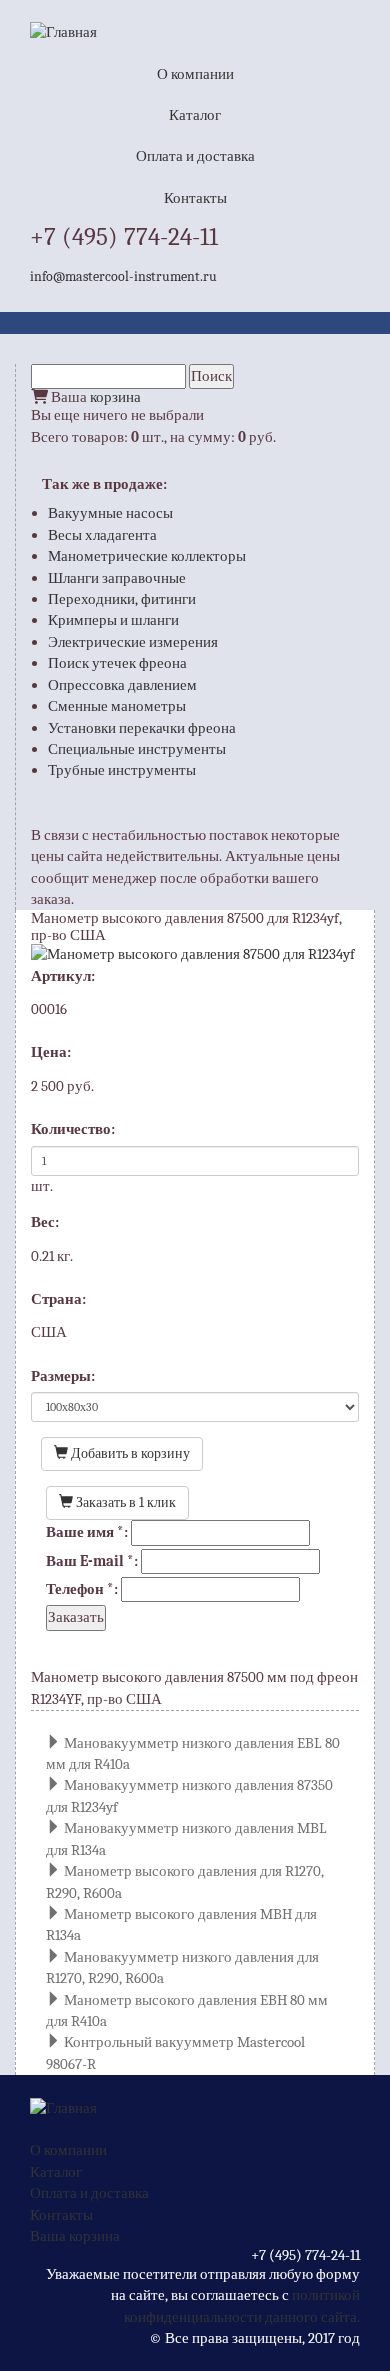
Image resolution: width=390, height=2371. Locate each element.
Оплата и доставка (195, 156)
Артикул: (63, 976)
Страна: (58, 1299)
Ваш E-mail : (92, 1561)
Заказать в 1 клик (124, 1502)
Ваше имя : (87, 1532)
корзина (115, 397)
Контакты (195, 198)
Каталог (195, 115)
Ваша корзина (75, 2236)
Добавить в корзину (129, 1453)
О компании (195, 74)
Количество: (73, 1129)
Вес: (45, 1222)
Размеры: (63, 1376)
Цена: (51, 1052)
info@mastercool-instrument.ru (123, 276)
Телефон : (82, 1589)
